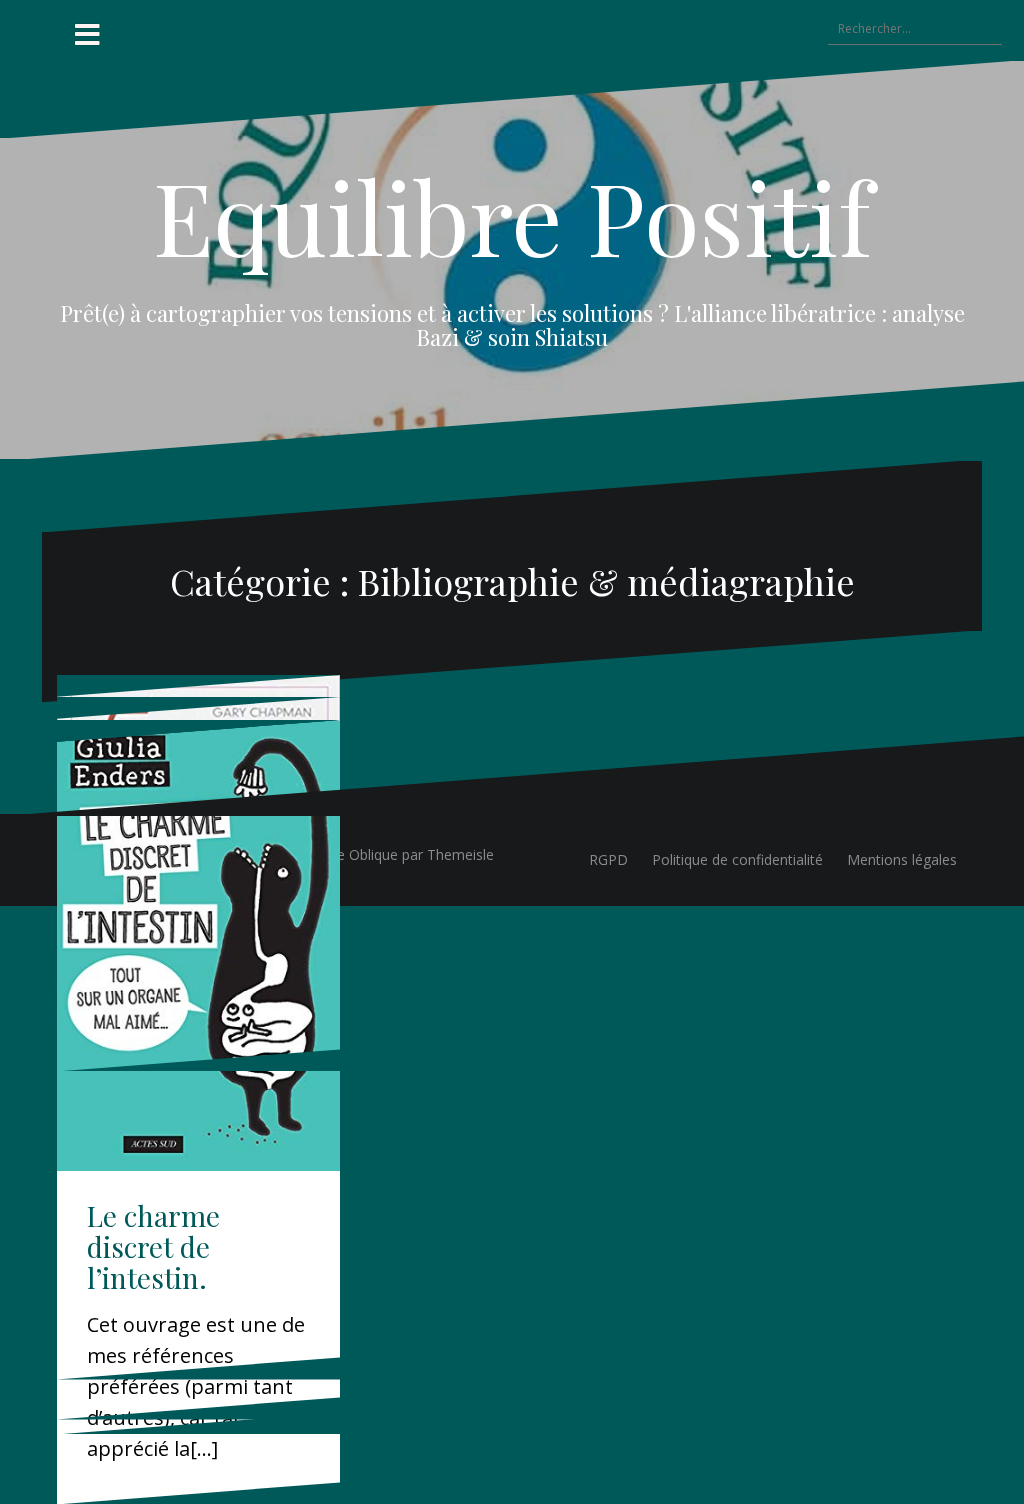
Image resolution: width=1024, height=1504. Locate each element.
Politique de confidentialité (737, 859)
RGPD (608, 859)
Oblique (373, 854)
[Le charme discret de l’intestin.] (198, 946)
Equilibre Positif (512, 215)
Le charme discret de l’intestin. (153, 1246)
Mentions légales (902, 859)
